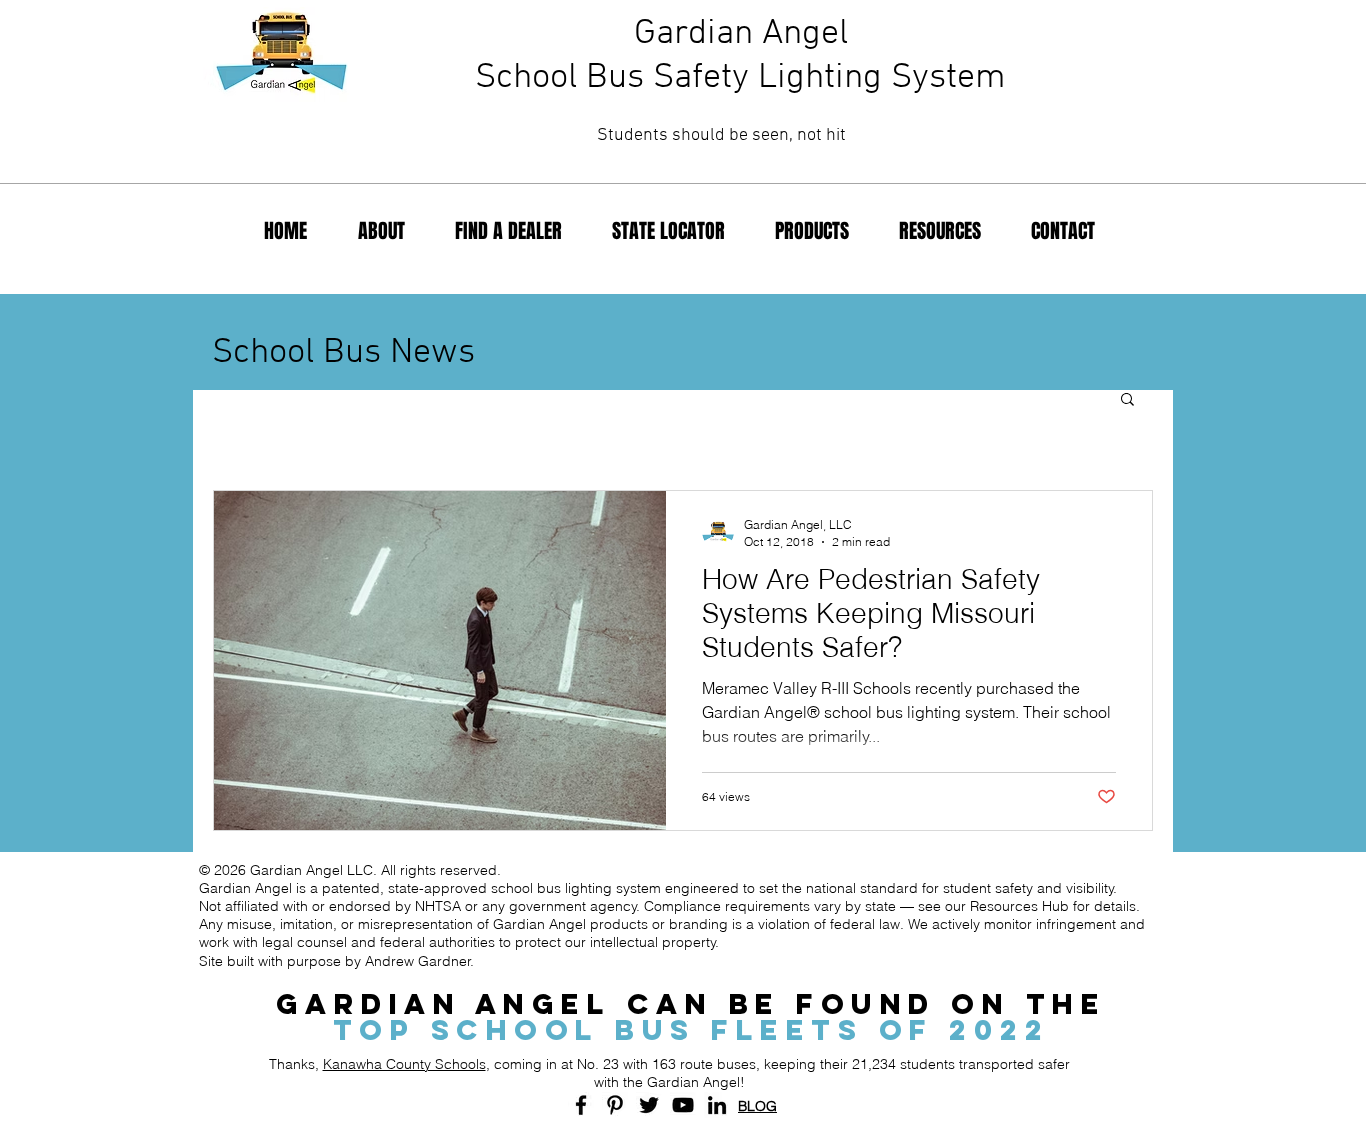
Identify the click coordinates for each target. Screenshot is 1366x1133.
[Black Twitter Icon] (649, 1105)
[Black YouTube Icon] (683, 1105)
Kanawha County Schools (404, 1064)
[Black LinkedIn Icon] (717, 1105)
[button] (1127, 400)
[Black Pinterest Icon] (615, 1105)
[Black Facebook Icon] (581, 1105)
